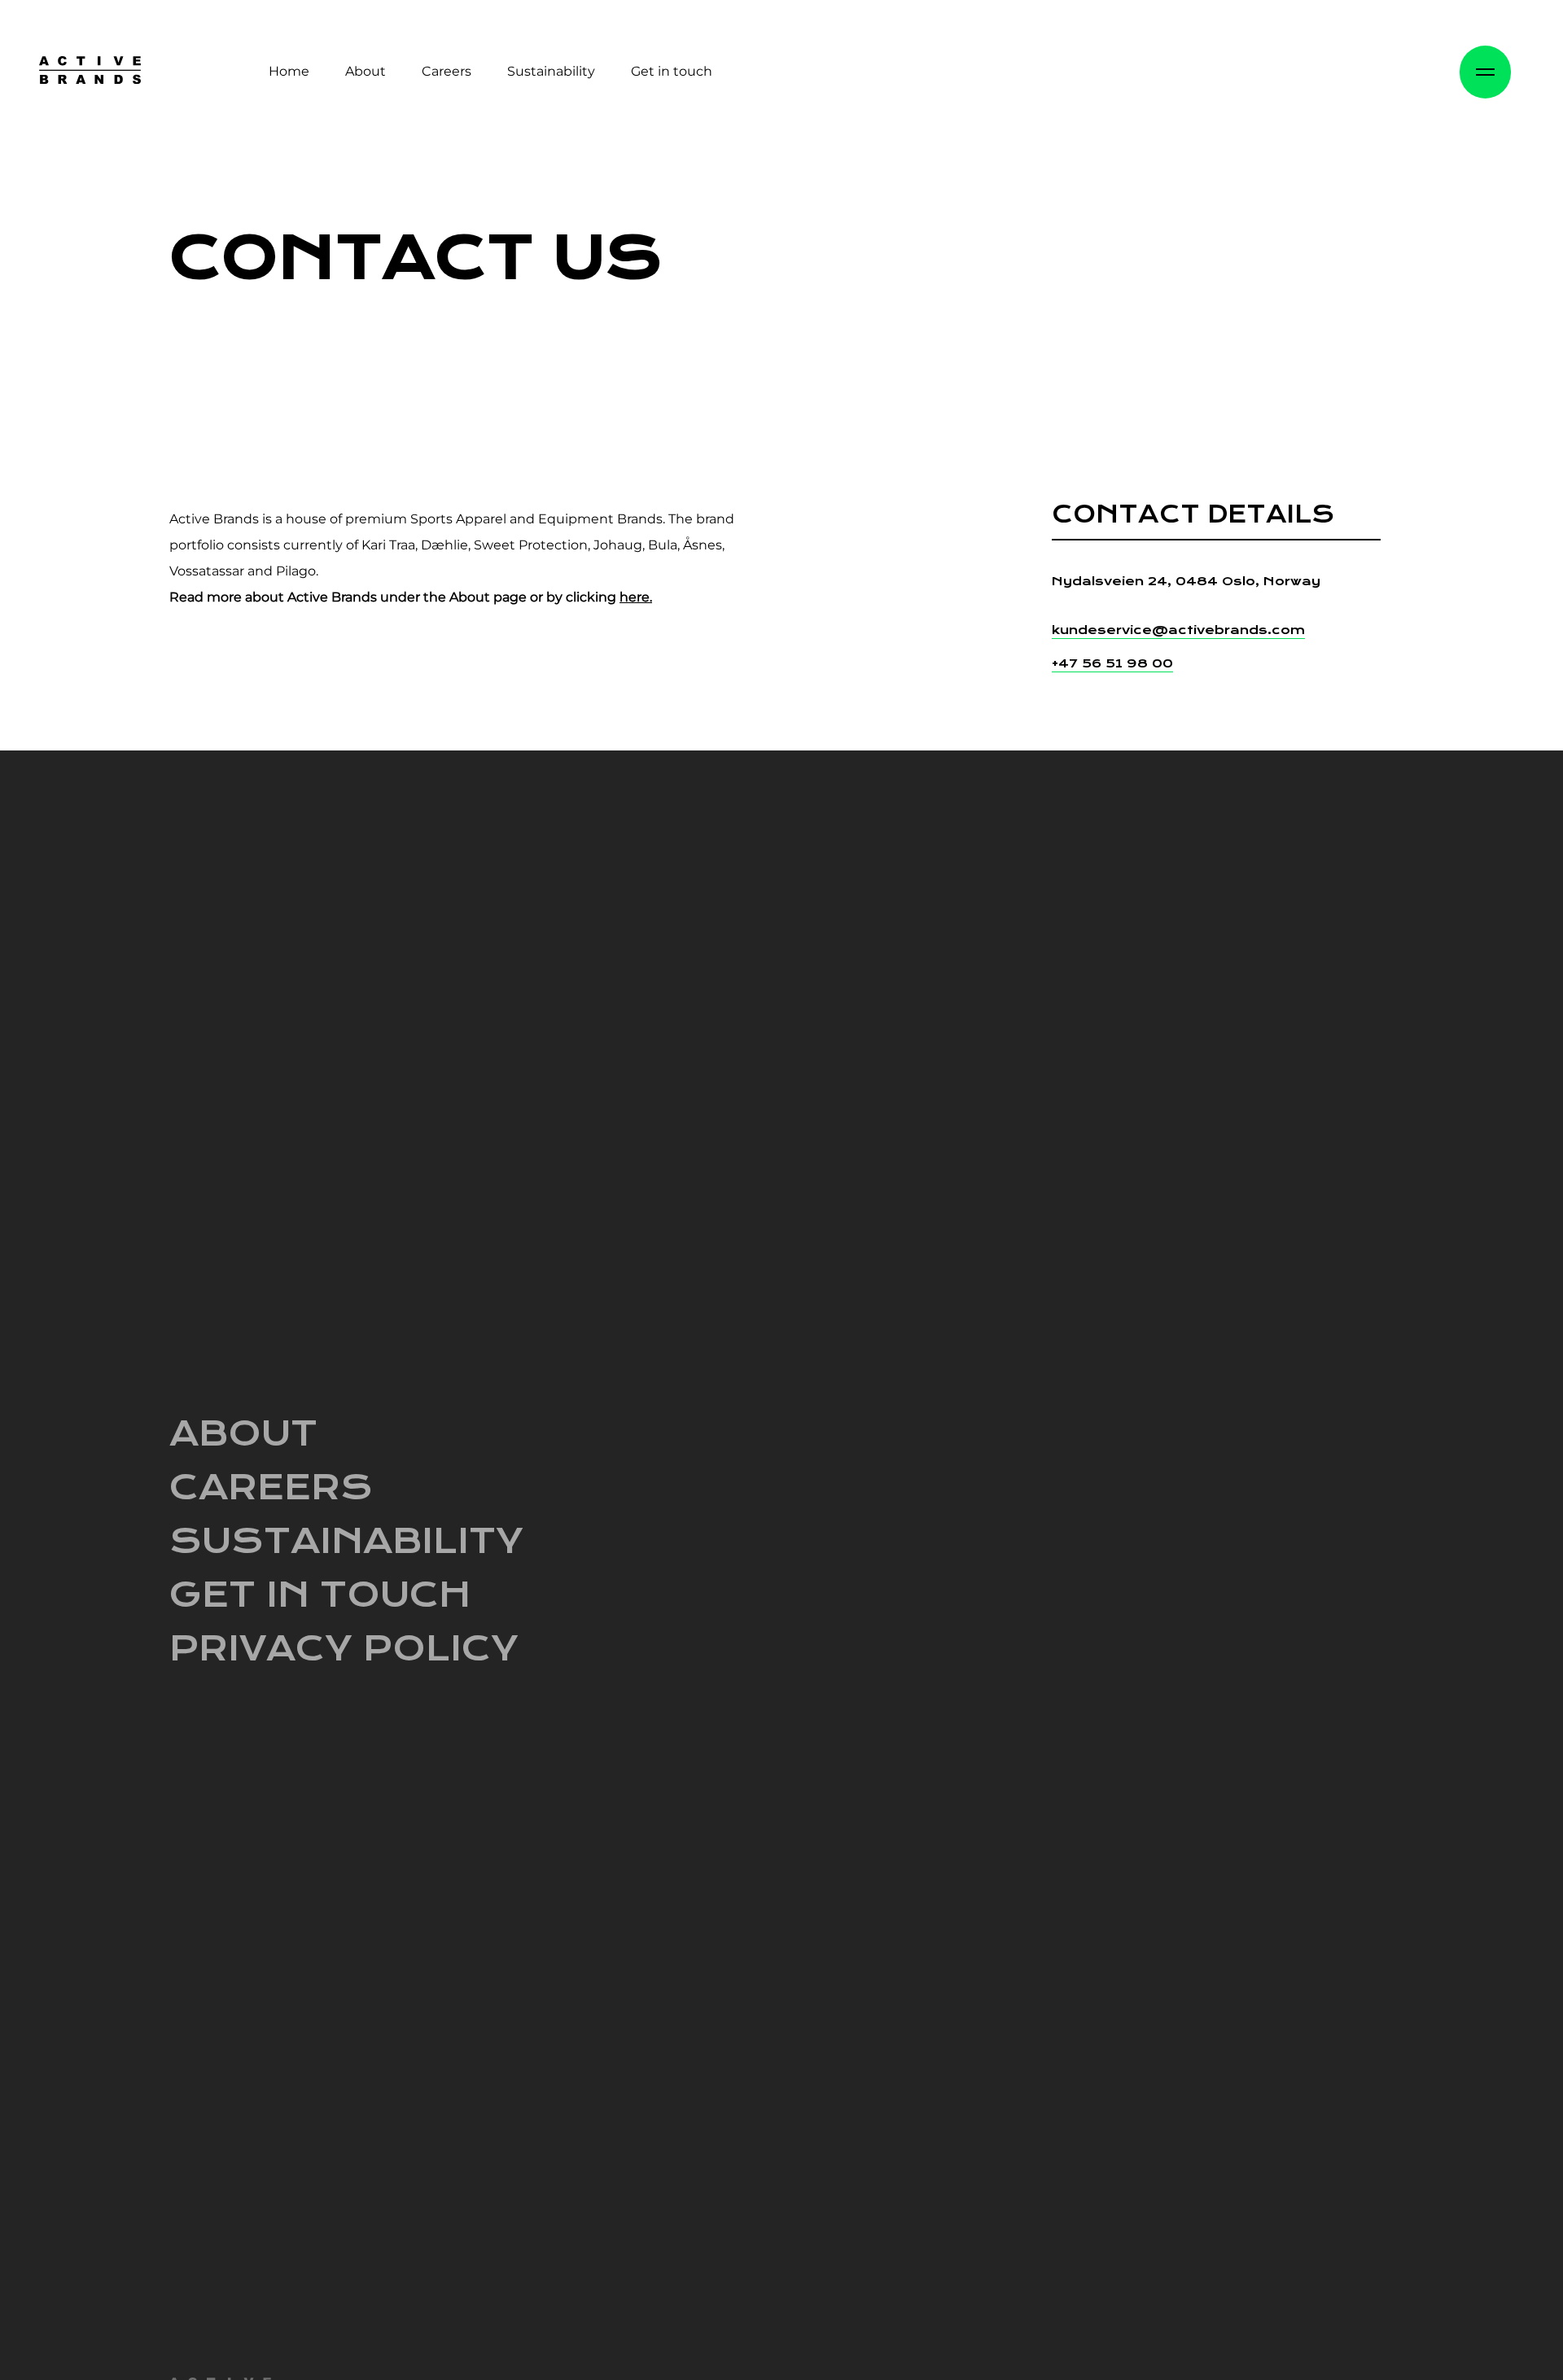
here (635, 597)
